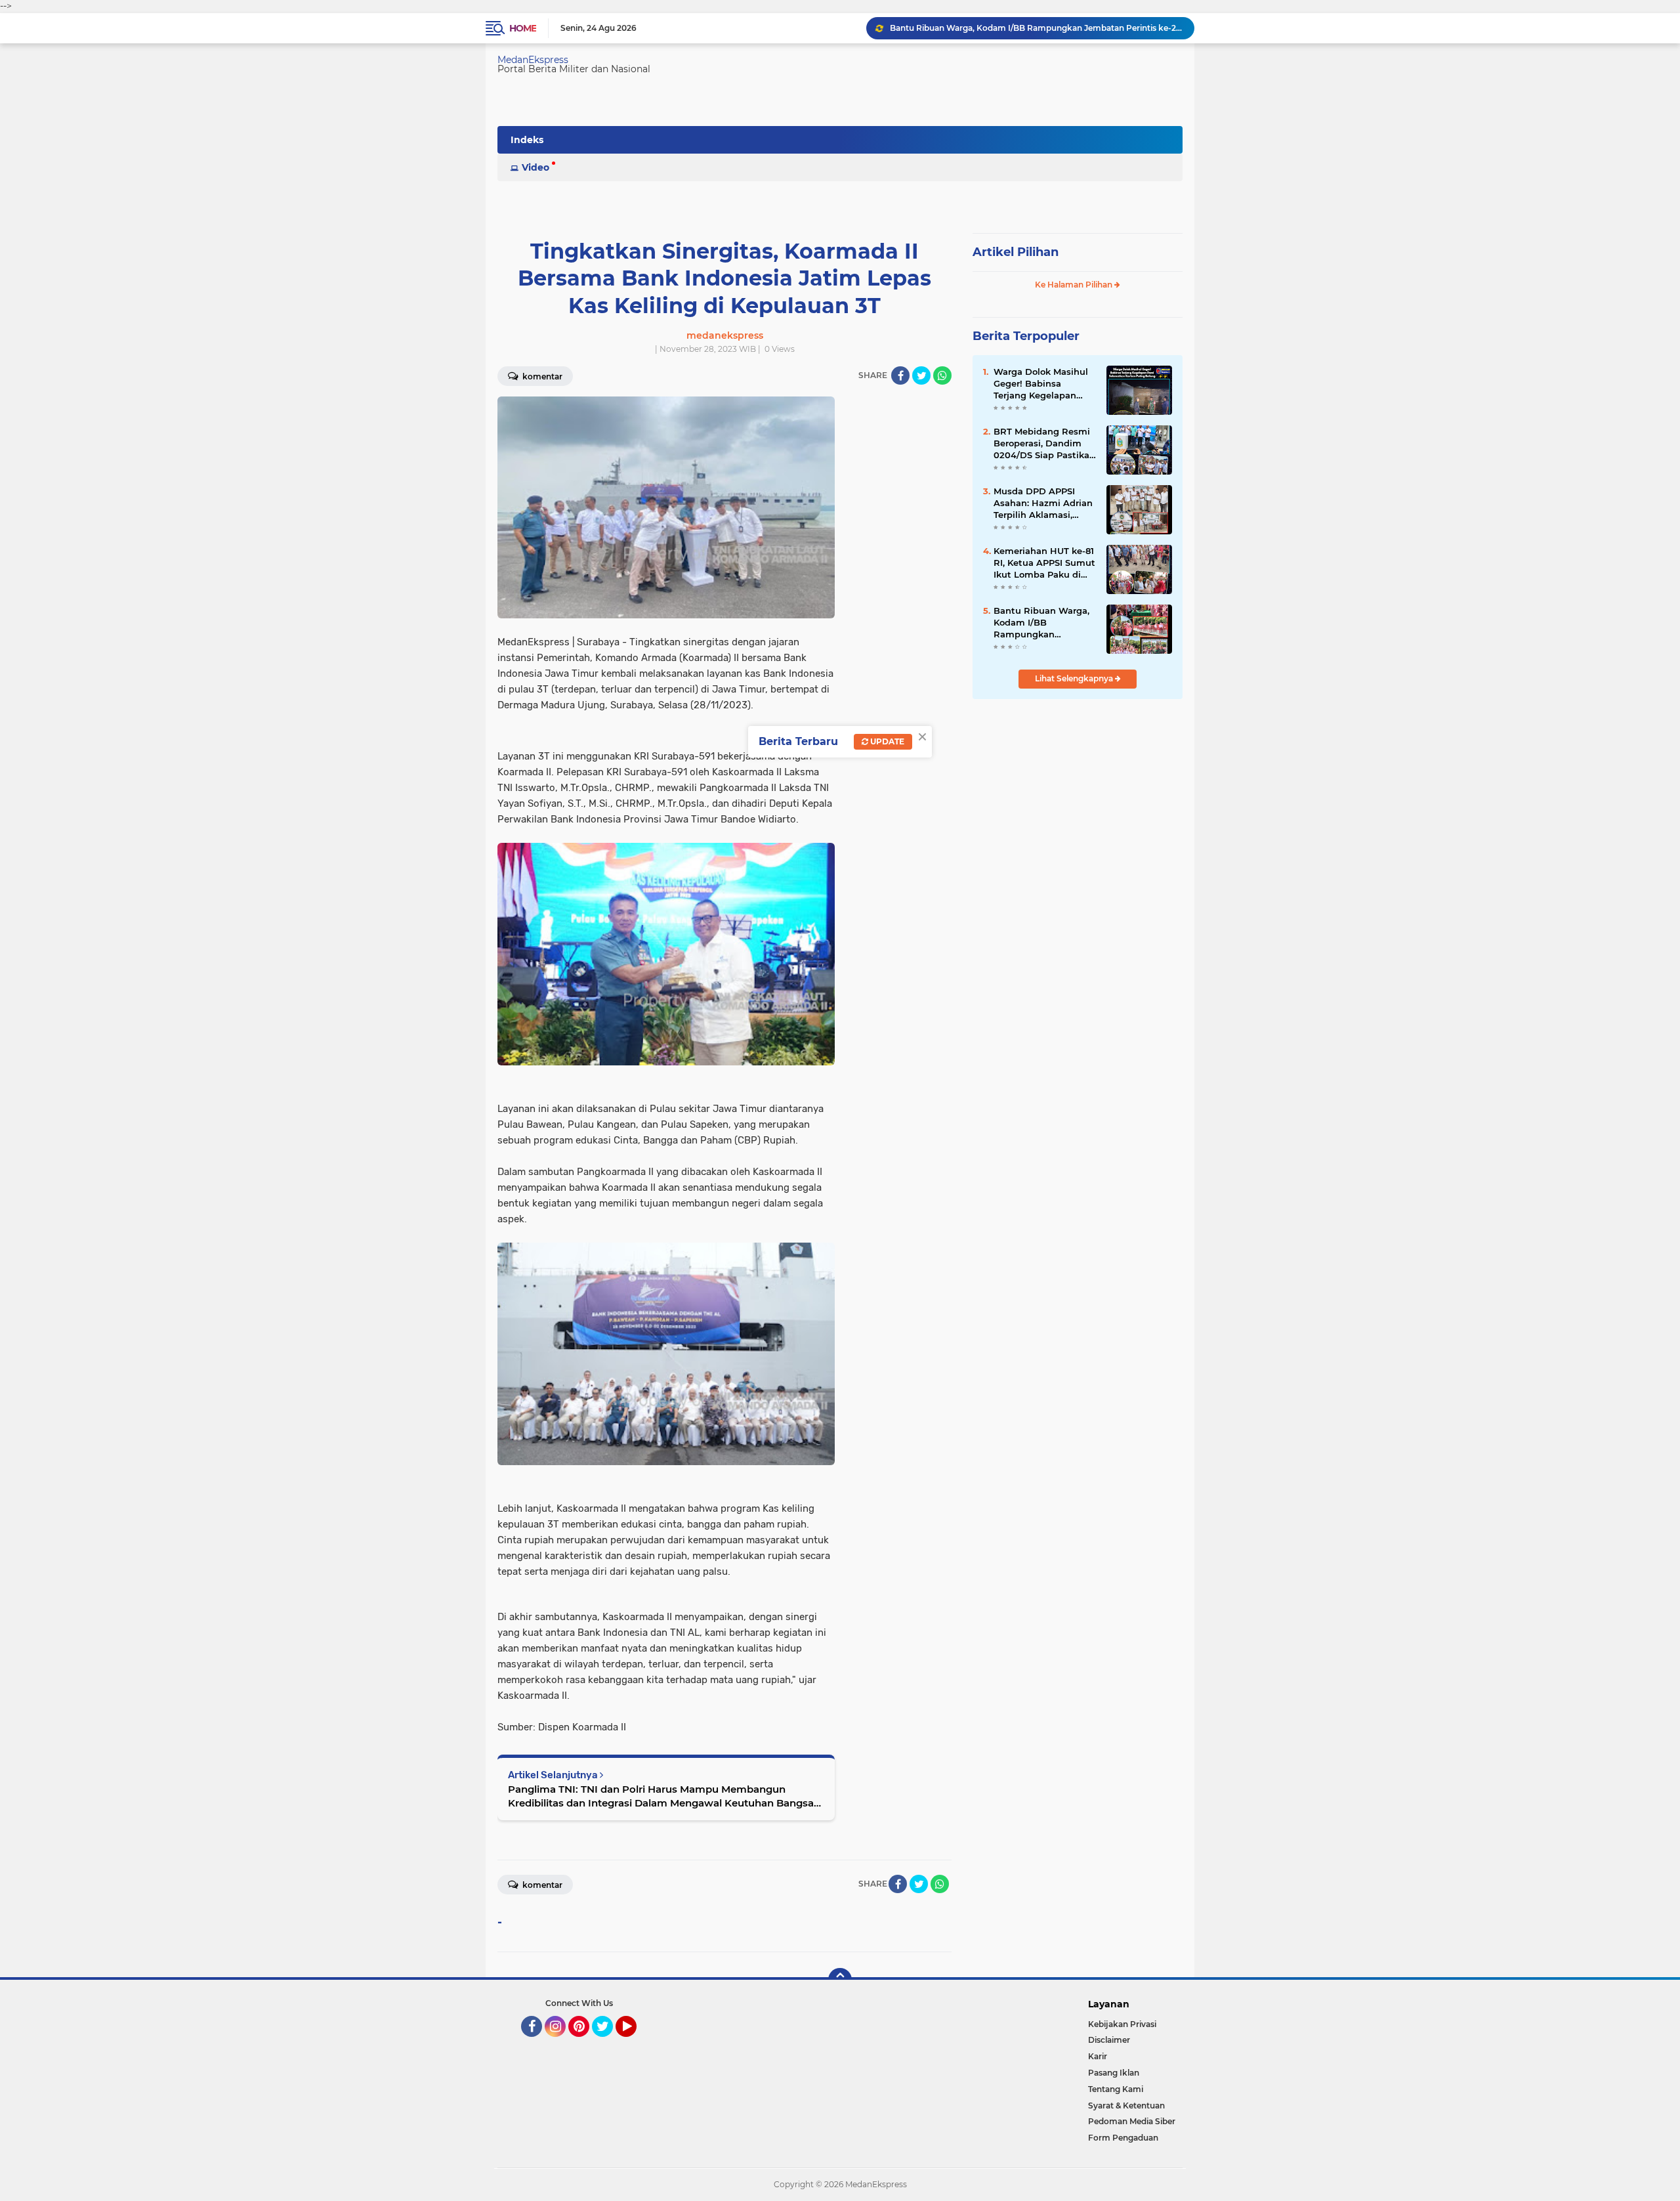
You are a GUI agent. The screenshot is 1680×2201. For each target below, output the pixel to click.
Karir (1098, 2056)
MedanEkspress (533, 60)
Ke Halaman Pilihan (1075, 285)
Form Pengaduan (1123, 2138)
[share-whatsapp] (942, 375)
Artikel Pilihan (1016, 252)
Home (523, 28)
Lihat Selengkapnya (1075, 678)
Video (535, 167)
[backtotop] (840, 1980)
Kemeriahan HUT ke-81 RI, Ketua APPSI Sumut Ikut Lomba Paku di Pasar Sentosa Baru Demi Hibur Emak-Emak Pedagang (1044, 563)
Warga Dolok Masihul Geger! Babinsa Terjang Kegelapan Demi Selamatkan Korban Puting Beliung (1044, 384)
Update (886, 741)
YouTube (635, 2043)
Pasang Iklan (1114, 2073)
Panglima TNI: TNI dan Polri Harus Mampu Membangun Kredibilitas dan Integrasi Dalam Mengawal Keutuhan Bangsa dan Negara (661, 1796)
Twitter (608, 2043)
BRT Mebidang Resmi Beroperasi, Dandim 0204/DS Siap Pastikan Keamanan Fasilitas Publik (1044, 444)
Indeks (527, 140)
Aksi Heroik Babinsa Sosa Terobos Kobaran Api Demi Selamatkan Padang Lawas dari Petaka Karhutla (1036, 28)
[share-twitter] (921, 375)
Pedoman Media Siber (1132, 2121)
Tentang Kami (1116, 2089)
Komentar (541, 376)
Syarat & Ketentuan (1126, 2105)
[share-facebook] (900, 375)
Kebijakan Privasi (1122, 2024)
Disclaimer (1109, 2040)
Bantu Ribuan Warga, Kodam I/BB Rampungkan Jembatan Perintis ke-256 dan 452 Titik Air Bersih (1043, 623)
